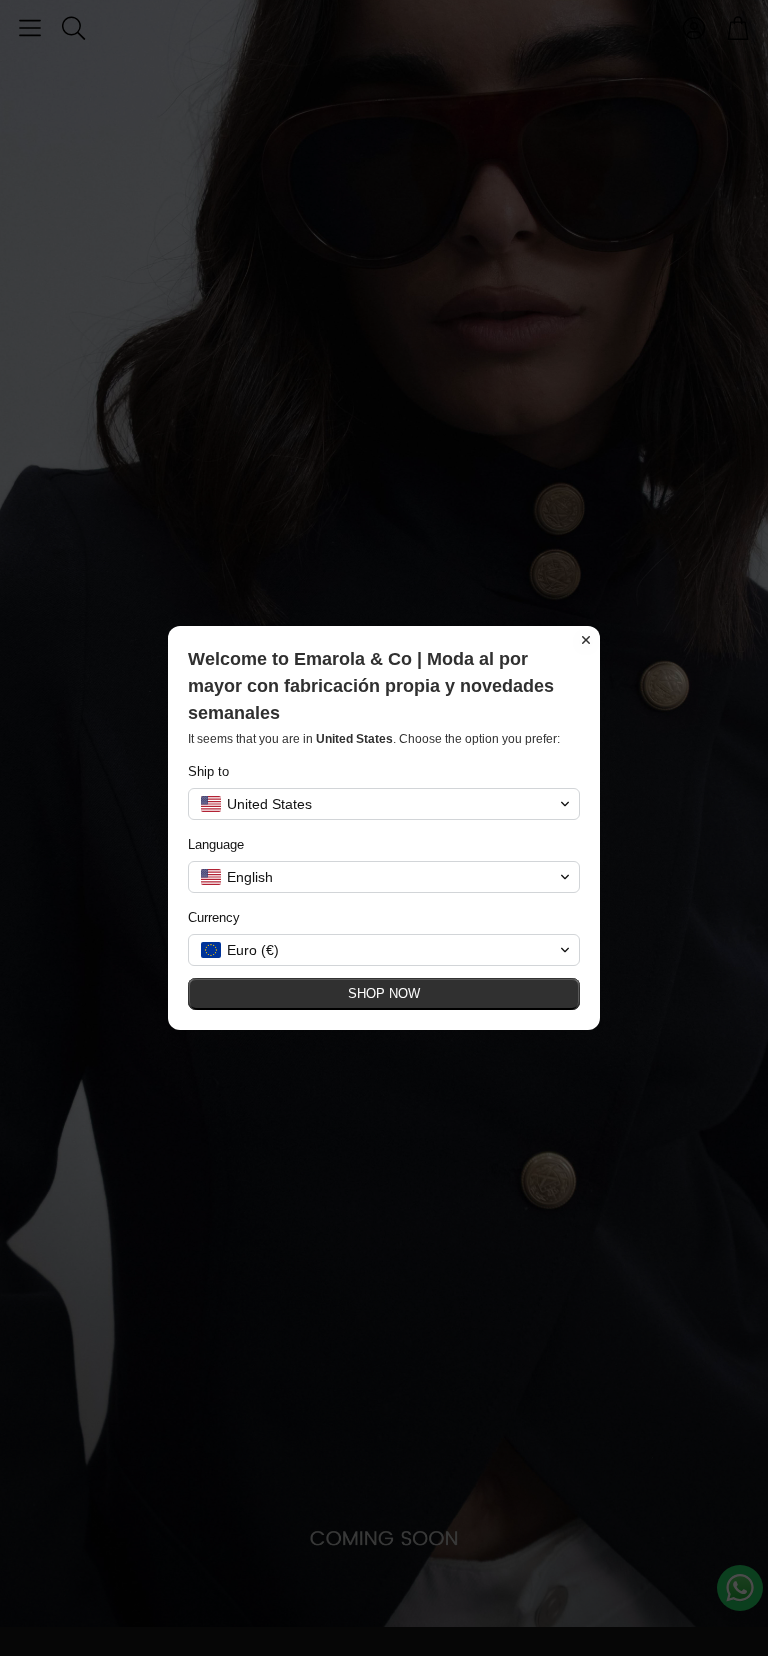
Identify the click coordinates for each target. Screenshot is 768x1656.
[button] (384, 804)
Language (216, 844)
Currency (214, 917)
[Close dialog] (586, 640)
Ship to (208, 771)
